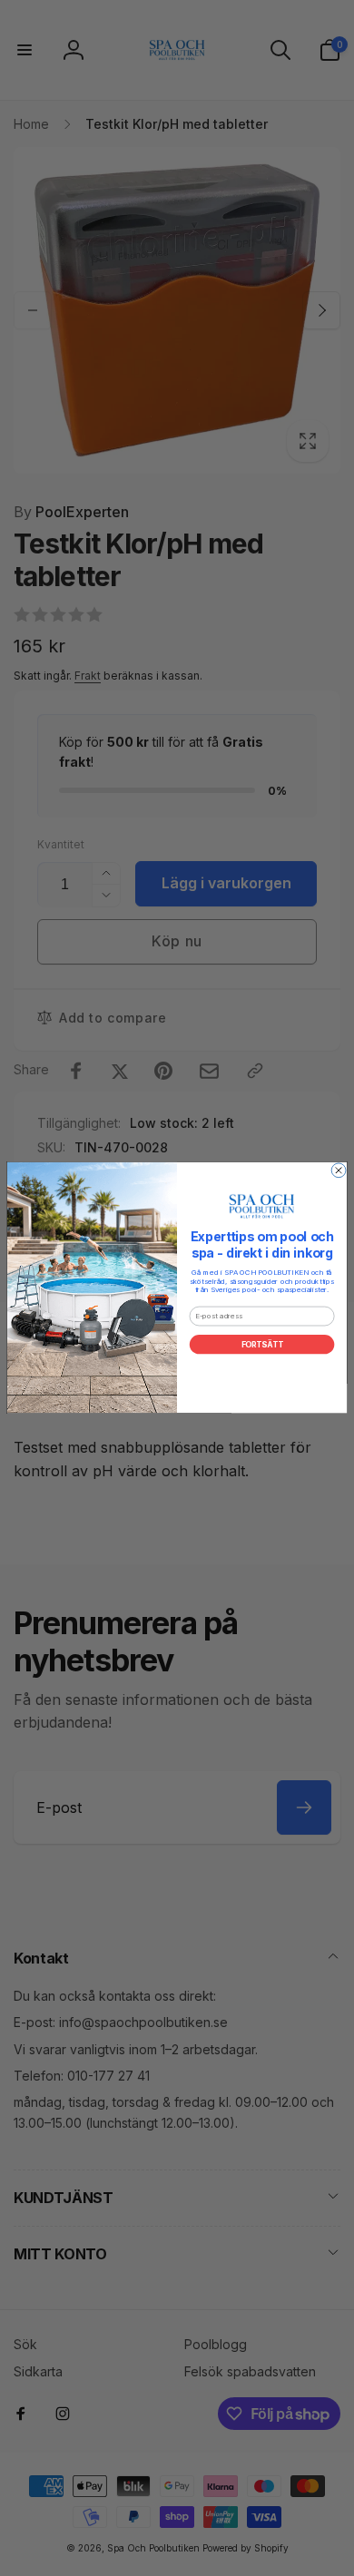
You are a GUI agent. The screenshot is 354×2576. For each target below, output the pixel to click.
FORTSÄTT (262, 1345)
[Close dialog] (339, 1170)
